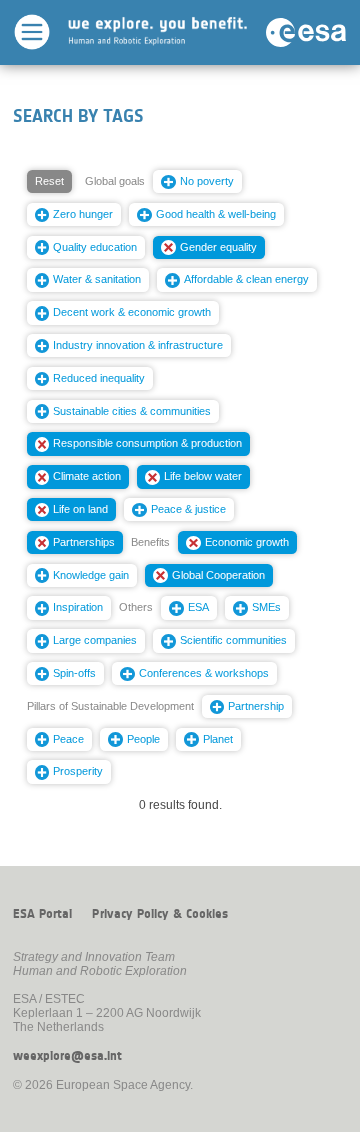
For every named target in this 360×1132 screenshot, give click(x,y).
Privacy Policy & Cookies (160, 914)
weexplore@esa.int (67, 1056)
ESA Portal (42, 914)
